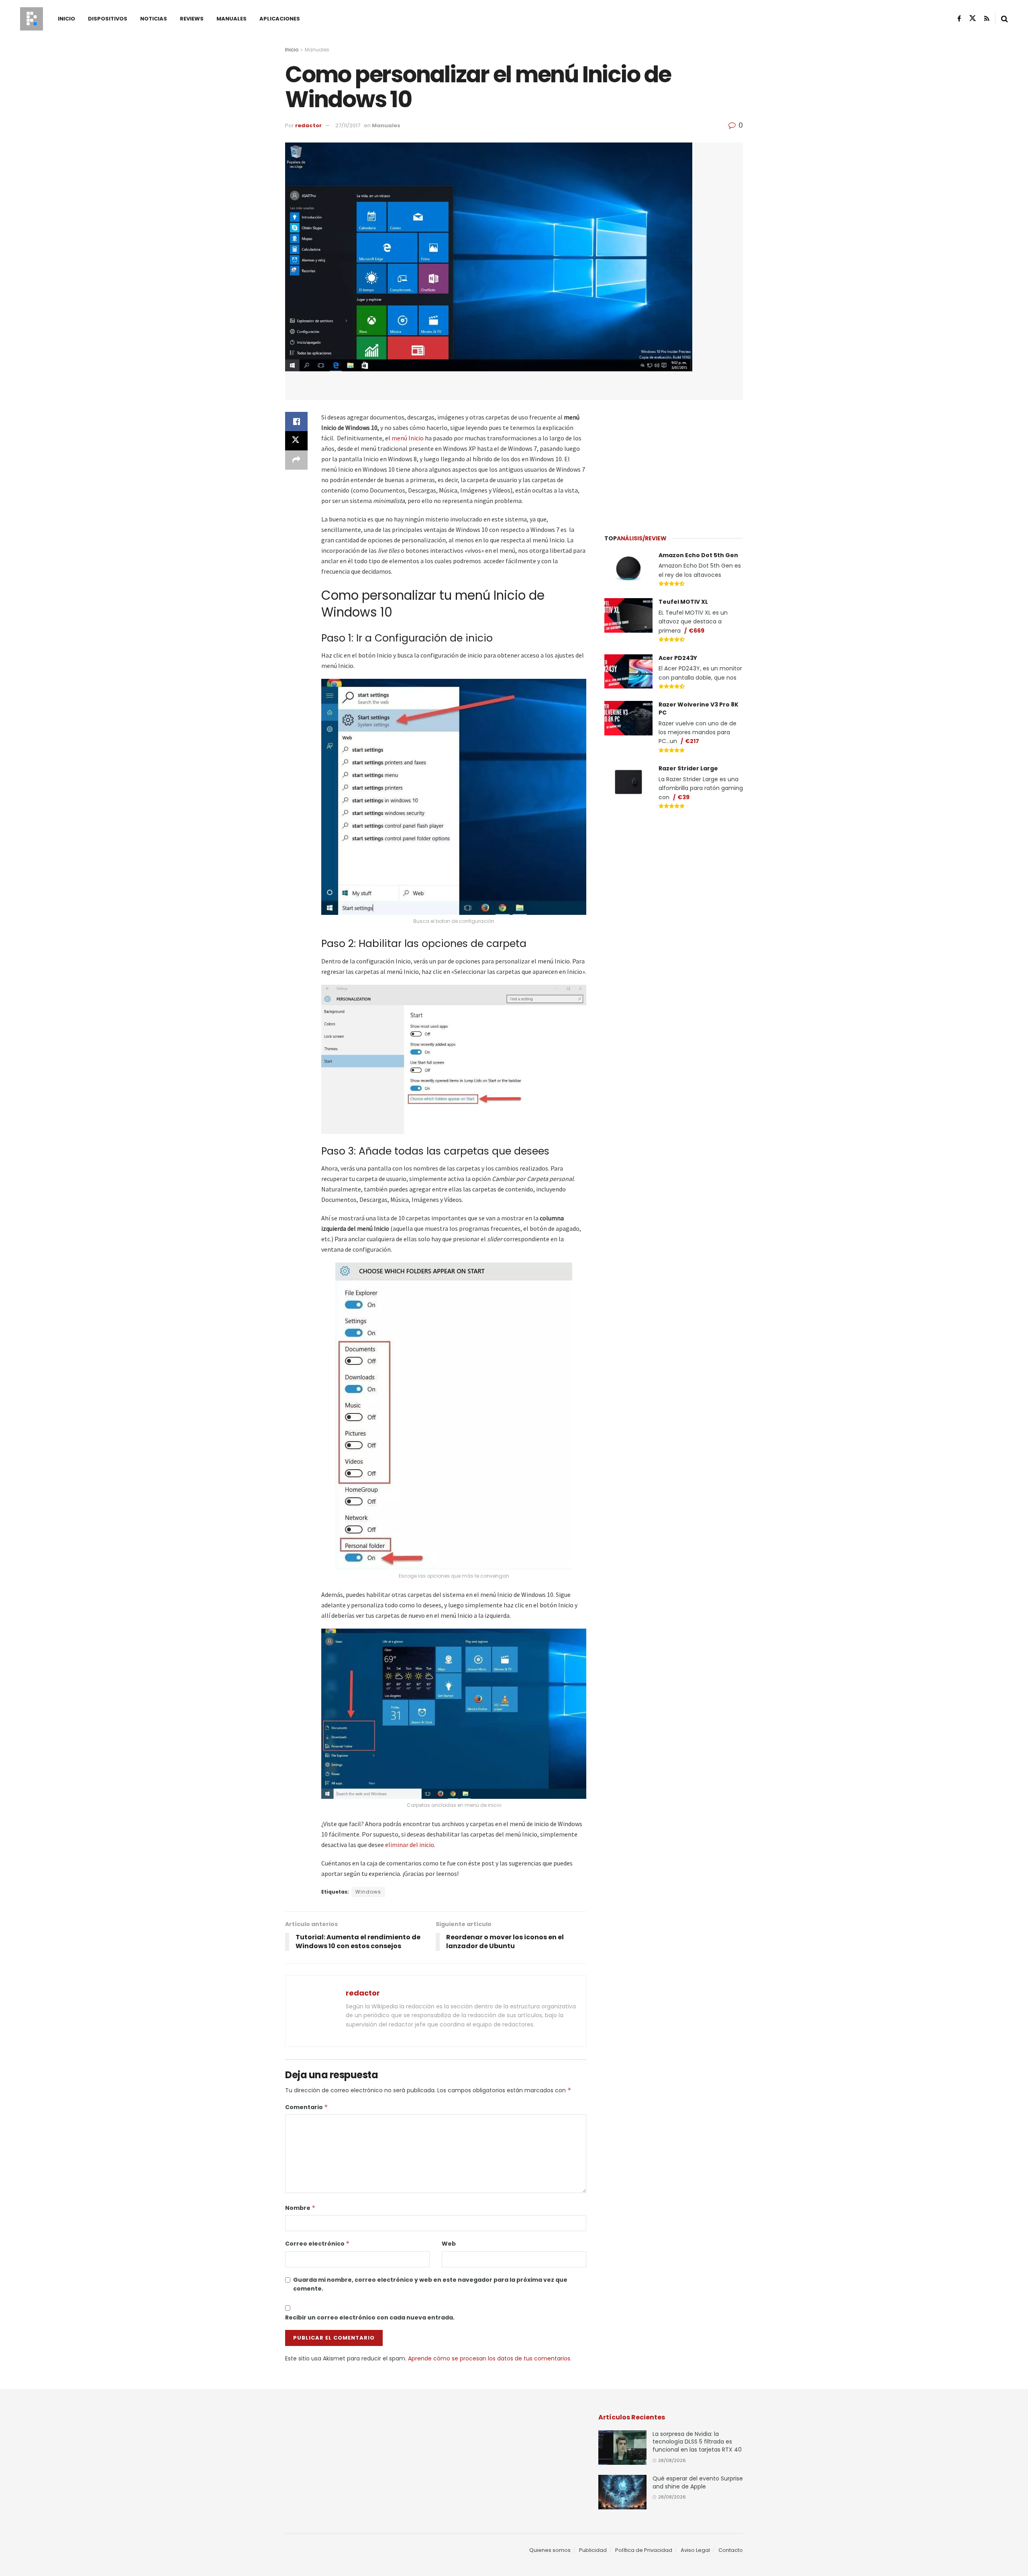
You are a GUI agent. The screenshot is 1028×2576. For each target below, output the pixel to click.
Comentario (307, 2107)
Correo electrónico (317, 2244)
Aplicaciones (280, 19)
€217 (692, 741)
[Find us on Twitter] (973, 18)
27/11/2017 (348, 125)
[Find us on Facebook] (959, 19)
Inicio (66, 19)
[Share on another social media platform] (296, 460)
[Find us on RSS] (987, 19)
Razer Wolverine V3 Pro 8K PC (699, 709)
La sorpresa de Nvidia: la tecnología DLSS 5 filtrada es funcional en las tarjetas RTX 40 (697, 2442)
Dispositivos (108, 19)
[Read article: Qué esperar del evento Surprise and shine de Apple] (622, 2492)
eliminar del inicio (410, 1845)
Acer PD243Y (678, 658)
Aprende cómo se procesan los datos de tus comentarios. (490, 2358)
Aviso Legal (695, 2550)
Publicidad (593, 2550)
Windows (368, 1892)
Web (449, 2244)
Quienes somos (550, 2550)
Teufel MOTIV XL (683, 602)
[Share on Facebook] (296, 422)
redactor (308, 125)
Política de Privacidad (644, 2550)
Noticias (154, 19)
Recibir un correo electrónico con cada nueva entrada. (370, 2317)
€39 (683, 797)
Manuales (232, 19)
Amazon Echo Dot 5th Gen (698, 555)
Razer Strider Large (688, 768)
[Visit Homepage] (32, 19)
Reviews (192, 19)
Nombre (300, 2208)
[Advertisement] (674, 462)
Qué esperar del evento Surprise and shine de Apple (698, 2482)
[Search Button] (1005, 19)
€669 (697, 631)
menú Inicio (408, 438)
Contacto (731, 2550)
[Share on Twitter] (296, 441)
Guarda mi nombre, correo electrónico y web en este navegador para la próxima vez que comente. (430, 2284)
